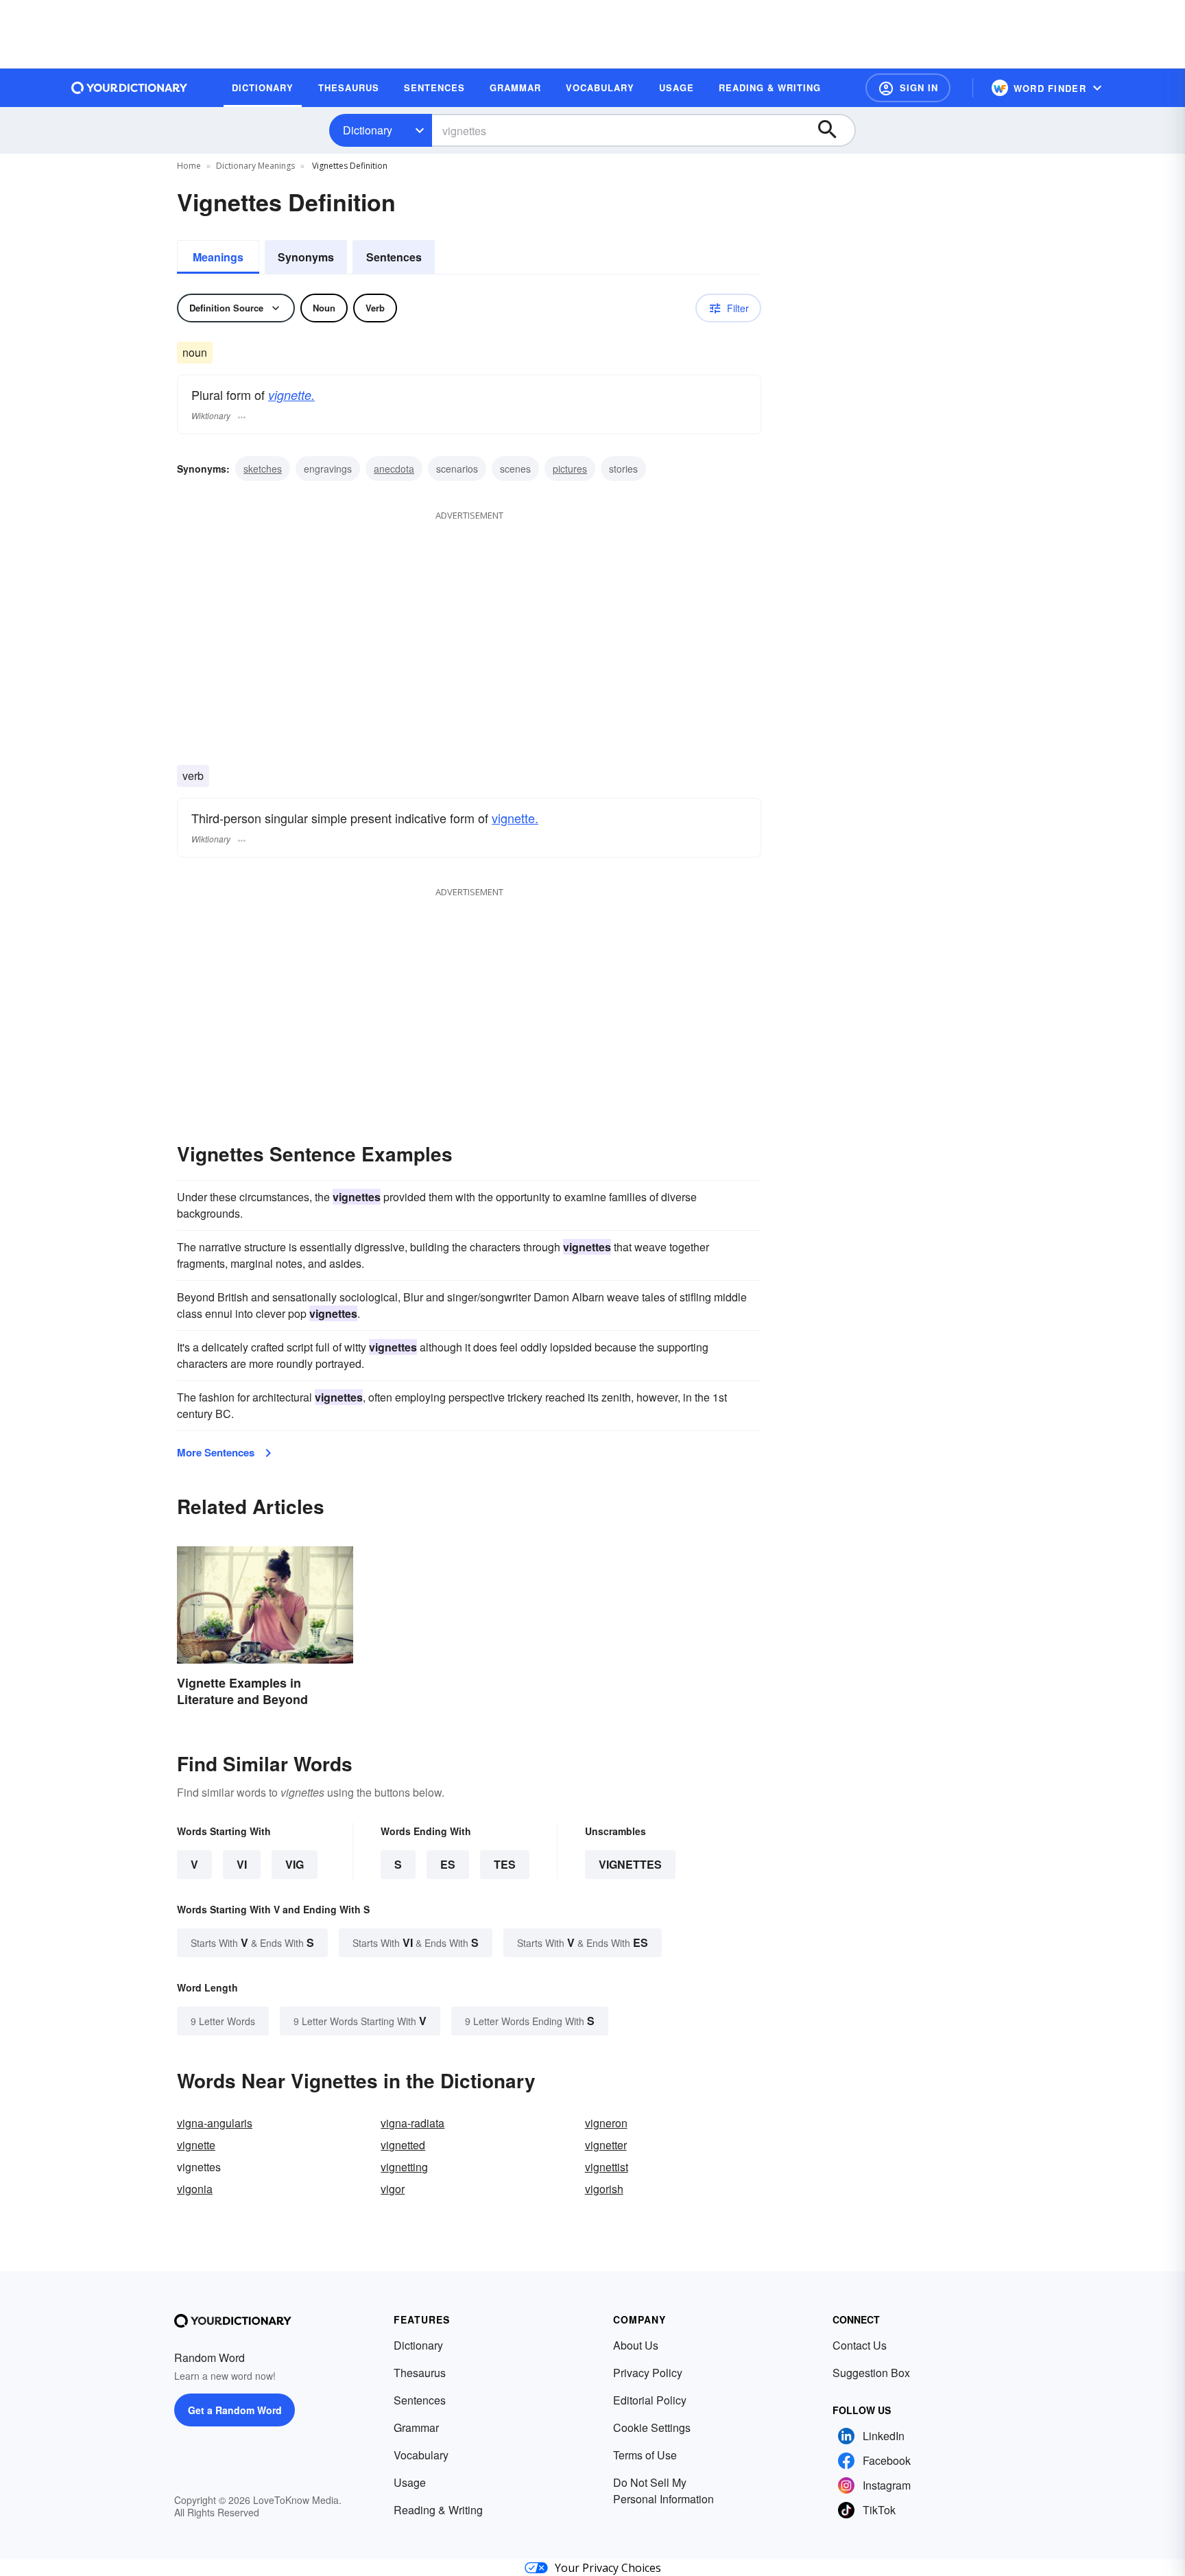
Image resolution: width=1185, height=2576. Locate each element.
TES (505, 1864)
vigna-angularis (215, 2123)
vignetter (606, 2145)
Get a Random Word (235, 2410)
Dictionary (368, 130)
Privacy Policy (648, 2373)
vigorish (604, 2189)
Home (189, 166)
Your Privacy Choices (608, 2568)
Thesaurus (420, 2373)
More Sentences (216, 1452)
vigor (393, 2189)
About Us (636, 2345)
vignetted (403, 2145)
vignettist (607, 2167)
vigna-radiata (412, 2123)
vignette (196, 2145)
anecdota (394, 469)
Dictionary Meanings (255, 166)
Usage (410, 2482)
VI (242, 1864)
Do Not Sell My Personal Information (663, 2491)
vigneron (606, 2123)
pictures (570, 469)
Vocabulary (421, 2455)
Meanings (218, 257)
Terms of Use (645, 2455)
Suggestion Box (871, 2373)
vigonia (195, 2189)
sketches (263, 469)
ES (448, 1864)
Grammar (416, 2427)
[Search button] (834, 130)
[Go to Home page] (130, 88)
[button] (908, 88)
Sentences (394, 257)
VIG (295, 1864)
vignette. (291, 395)
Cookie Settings (652, 2427)
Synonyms (306, 257)
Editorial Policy (650, 2400)
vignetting (404, 2167)
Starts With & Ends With (252, 1942)
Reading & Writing (438, 2510)
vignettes (630, 1864)
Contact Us (860, 2345)
